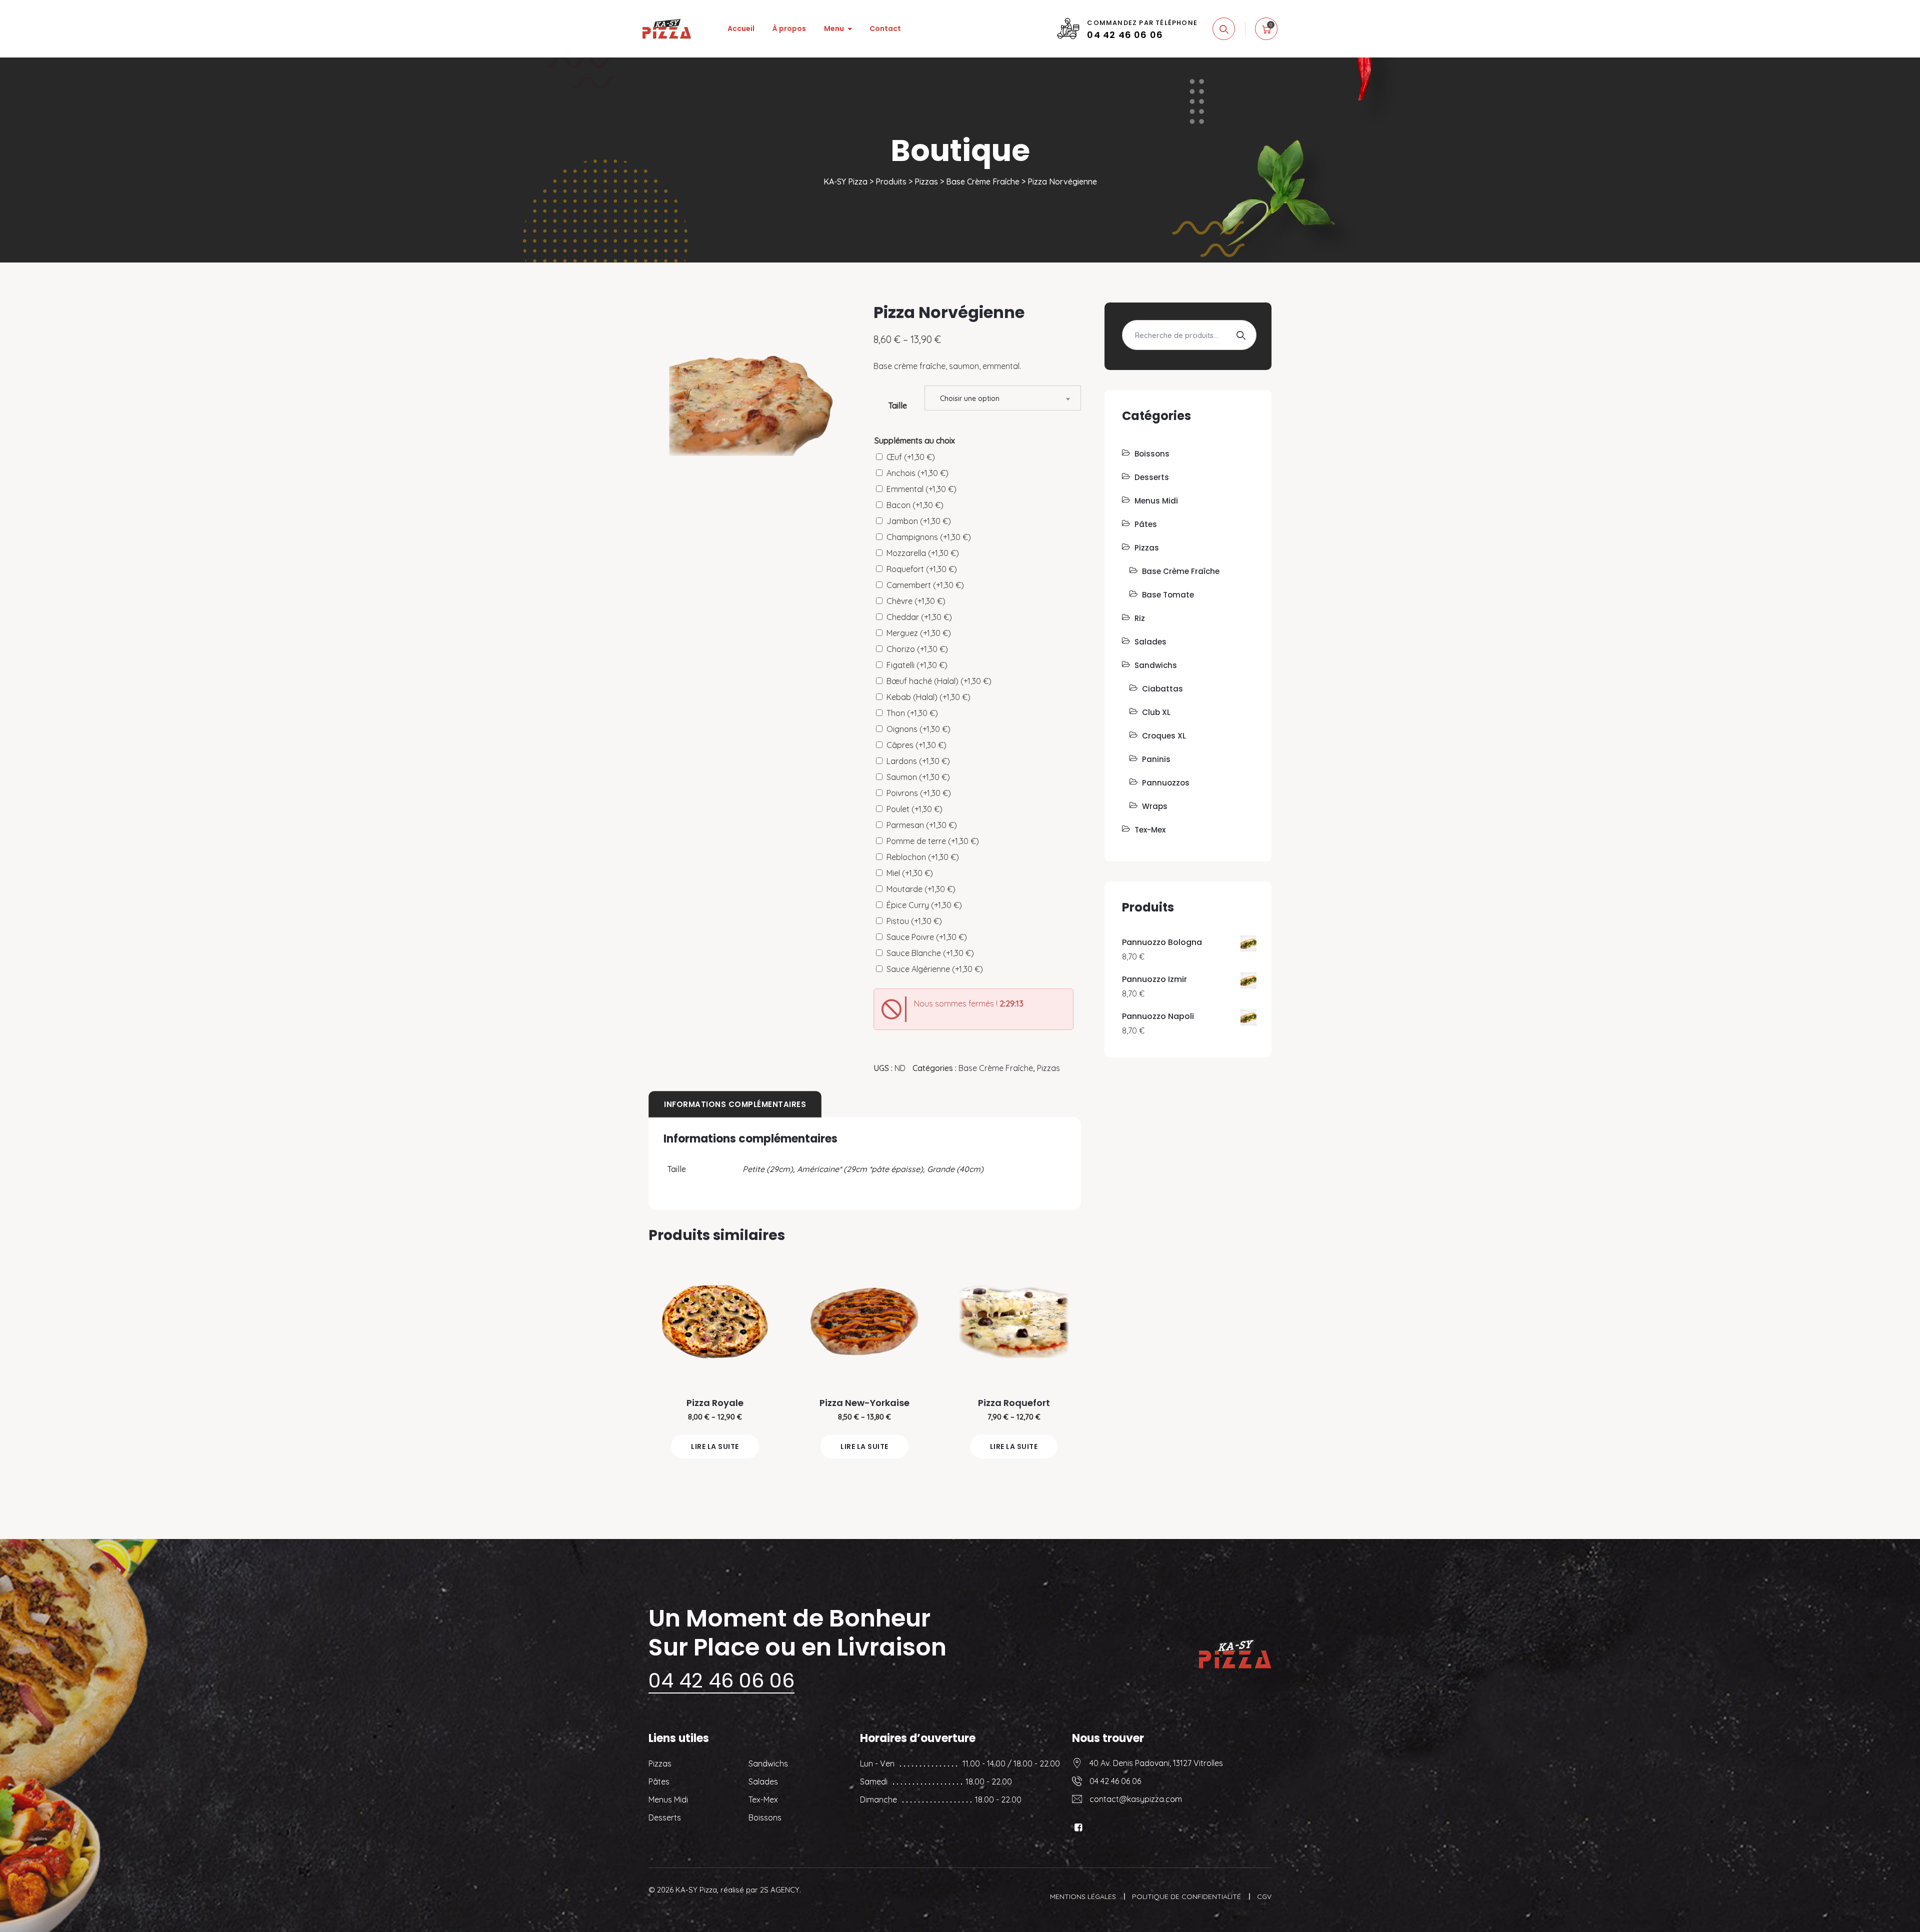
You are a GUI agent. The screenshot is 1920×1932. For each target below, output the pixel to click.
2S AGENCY (780, 1890)
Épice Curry (924, 905)
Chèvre (916, 601)
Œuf (911, 457)
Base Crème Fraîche (996, 1068)
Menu (834, 28)
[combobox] (1003, 398)
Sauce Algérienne (935, 969)
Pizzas (1048, 1068)
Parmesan (922, 825)
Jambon (919, 521)
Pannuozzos (1166, 783)
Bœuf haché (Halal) (939, 681)
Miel (910, 873)
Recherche (1240, 335)
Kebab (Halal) (928, 697)
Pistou (914, 921)
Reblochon (923, 857)
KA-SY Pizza (696, 1890)
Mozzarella (923, 553)
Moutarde (921, 889)
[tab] (735, 1104)
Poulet (914, 809)
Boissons (1152, 454)
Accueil (741, 28)
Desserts (1152, 477)
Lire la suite (715, 1446)
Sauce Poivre (927, 937)
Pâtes (1146, 524)
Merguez (919, 633)
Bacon (915, 505)
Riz (1140, 618)
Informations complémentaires (735, 1104)
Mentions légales (1083, 1896)
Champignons (929, 537)
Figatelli (917, 665)
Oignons (918, 729)
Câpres (916, 745)
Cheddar (919, 617)
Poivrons (919, 793)
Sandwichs (1156, 665)
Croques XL (1164, 736)
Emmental (921, 489)
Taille (898, 406)
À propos (789, 28)
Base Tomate (1168, 595)
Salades (1150, 642)
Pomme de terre (933, 841)
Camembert (925, 585)
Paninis (1156, 759)
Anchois (917, 473)
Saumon (918, 777)
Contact (885, 28)
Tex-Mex (1150, 830)
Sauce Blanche (930, 953)
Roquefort (922, 569)
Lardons (918, 761)
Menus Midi (1156, 501)
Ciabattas (1162, 689)
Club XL (1156, 712)
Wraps (1155, 806)
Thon (912, 713)
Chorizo (917, 649)
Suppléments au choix (915, 440)
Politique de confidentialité (1186, 1896)
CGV (1264, 1896)
